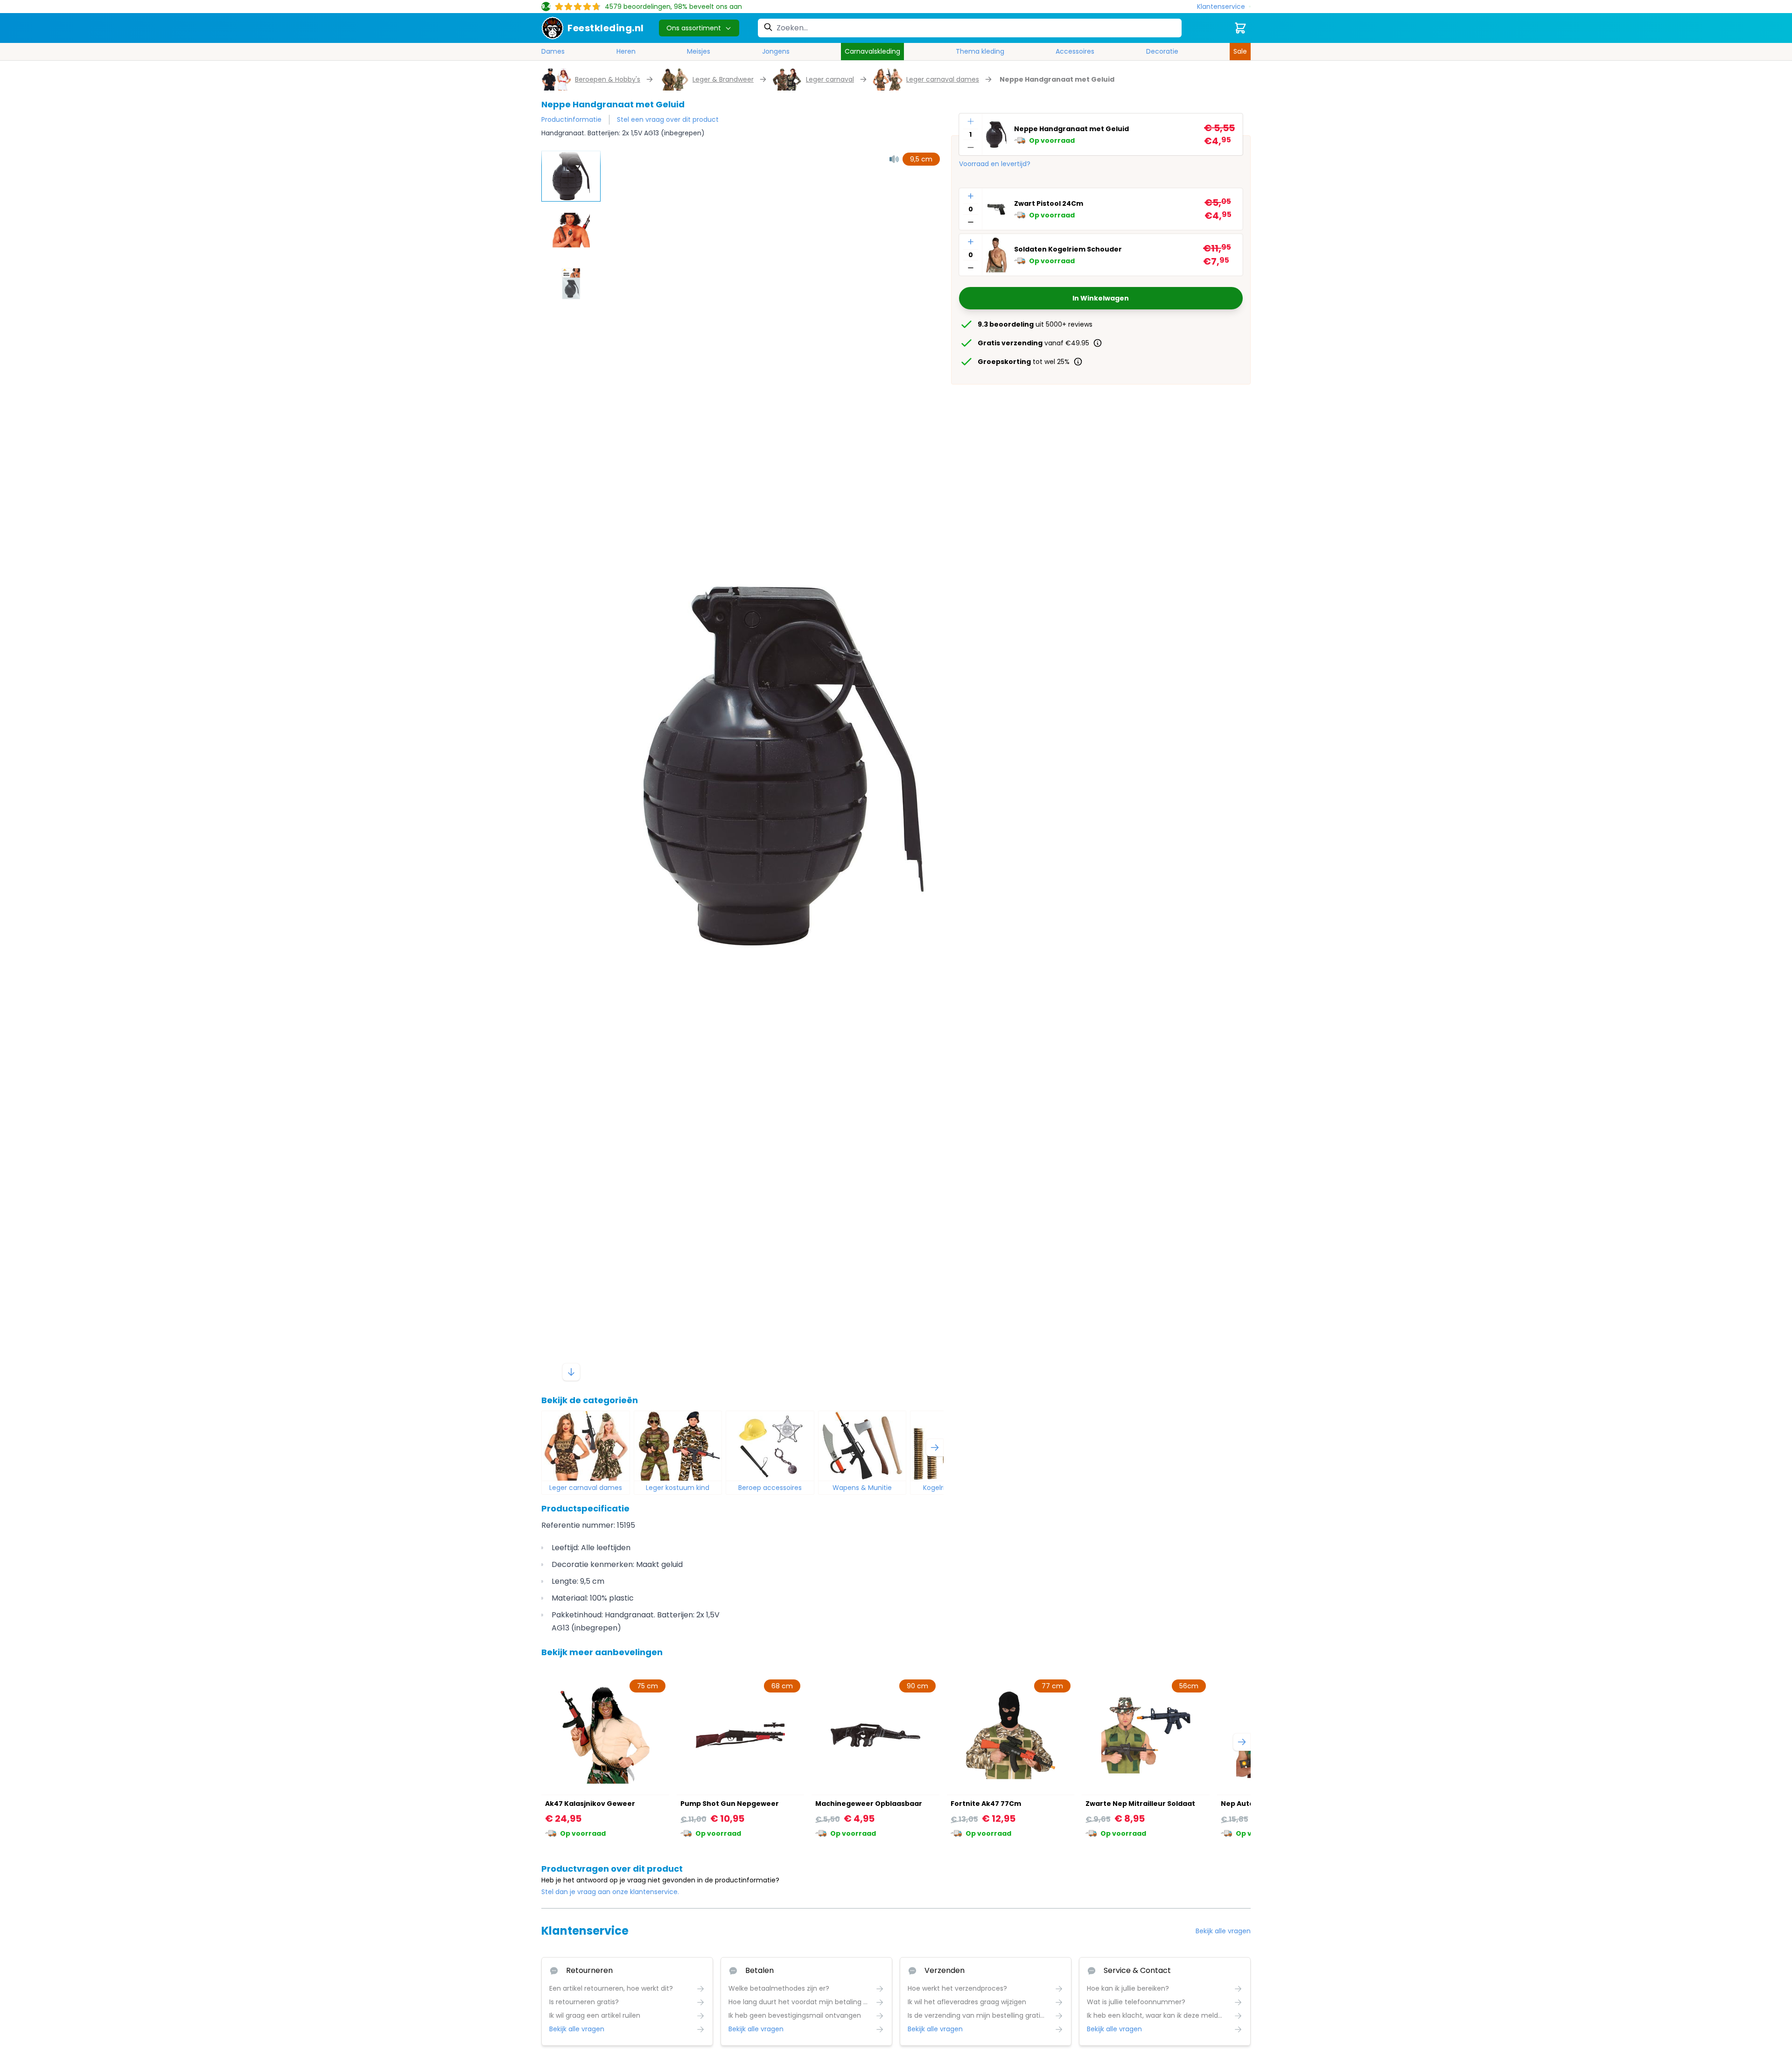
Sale (1240, 51)
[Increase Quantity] (971, 121)
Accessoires (1075, 51)
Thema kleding (980, 51)
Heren (626, 51)
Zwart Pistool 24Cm (1049, 203)
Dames (553, 51)
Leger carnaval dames (943, 79)
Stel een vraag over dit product (668, 119)
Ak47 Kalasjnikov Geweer (590, 1804)
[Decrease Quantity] (971, 147)
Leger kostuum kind (678, 1488)
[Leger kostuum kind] (678, 1446)
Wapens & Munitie (862, 1488)
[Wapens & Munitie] (862, 1446)
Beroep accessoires (770, 1488)
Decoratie (1162, 51)
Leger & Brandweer (723, 79)
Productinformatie (571, 119)
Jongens (776, 51)
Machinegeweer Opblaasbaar (869, 1804)
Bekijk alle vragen (1223, 1931)
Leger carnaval (830, 79)
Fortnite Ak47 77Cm (986, 1804)
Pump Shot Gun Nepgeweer (730, 1804)
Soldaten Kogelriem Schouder (1068, 249)
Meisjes (699, 51)
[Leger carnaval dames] (586, 1446)
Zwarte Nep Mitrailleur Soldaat (1140, 1804)
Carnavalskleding (872, 51)
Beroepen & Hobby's (608, 79)
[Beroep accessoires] (770, 1446)
